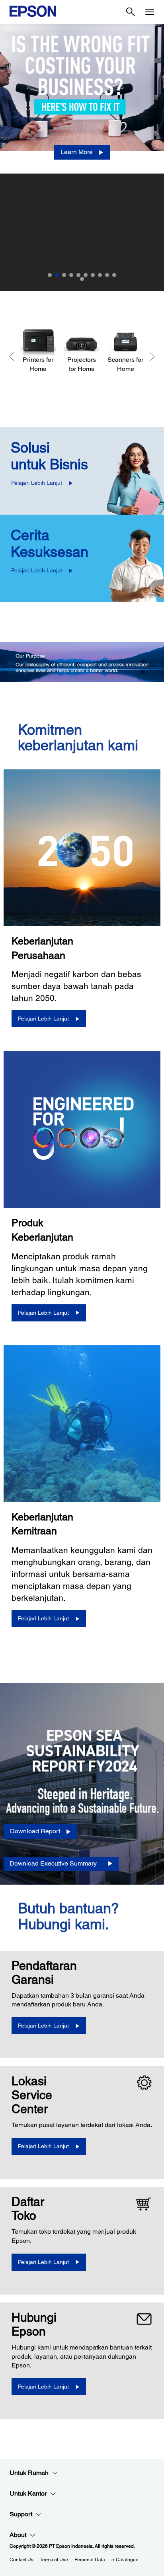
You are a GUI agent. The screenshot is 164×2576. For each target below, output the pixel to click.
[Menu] (150, 12)
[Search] (131, 12)
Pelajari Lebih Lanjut (37, 483)
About (18, 2535)
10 (114, 275)
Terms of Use (54, 2560)
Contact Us (21, 2560)
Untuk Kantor (28, 2493)
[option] (82, 157)
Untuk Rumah (29, 2473)
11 (82, 279)
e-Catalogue (125, 2560)
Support (21, 2514)
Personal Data (90, 2560)
